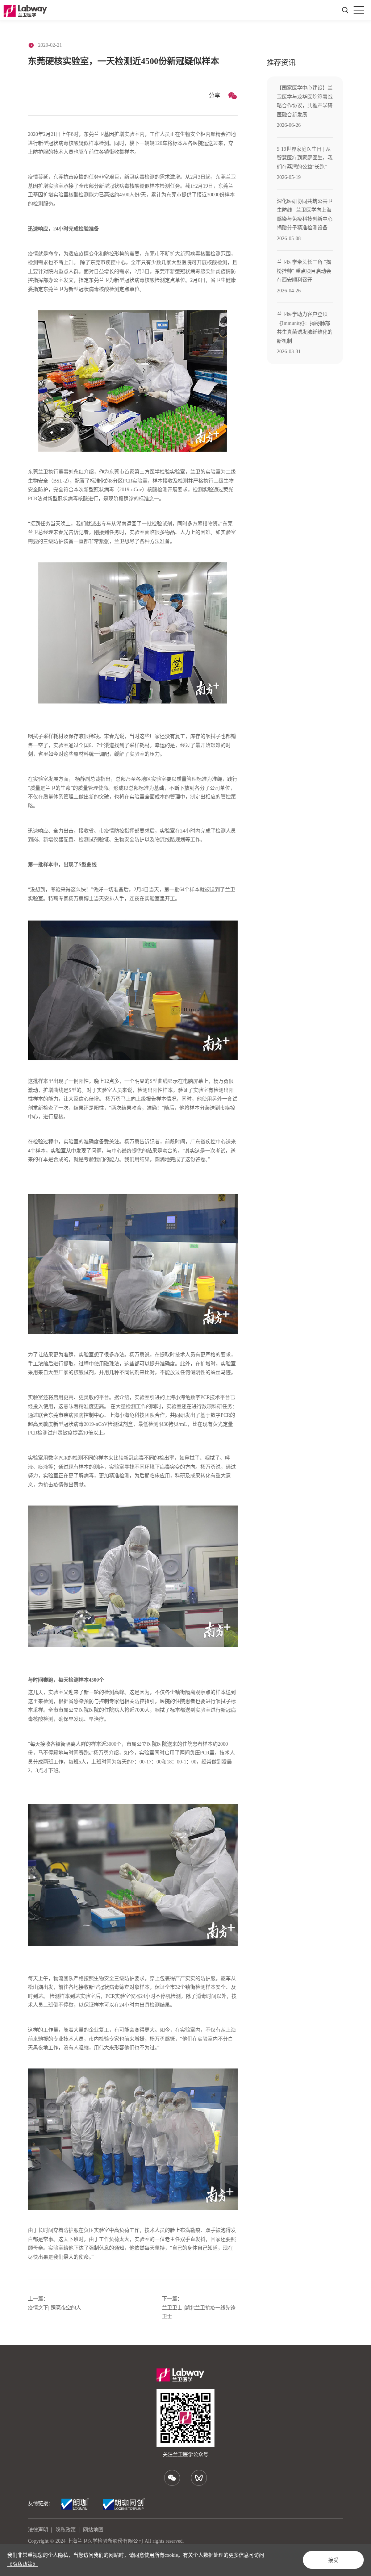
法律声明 (38, 2530)
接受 (333, 2560)
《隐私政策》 (22, 2564)
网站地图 (93, 2530)
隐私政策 (66, 2530)
